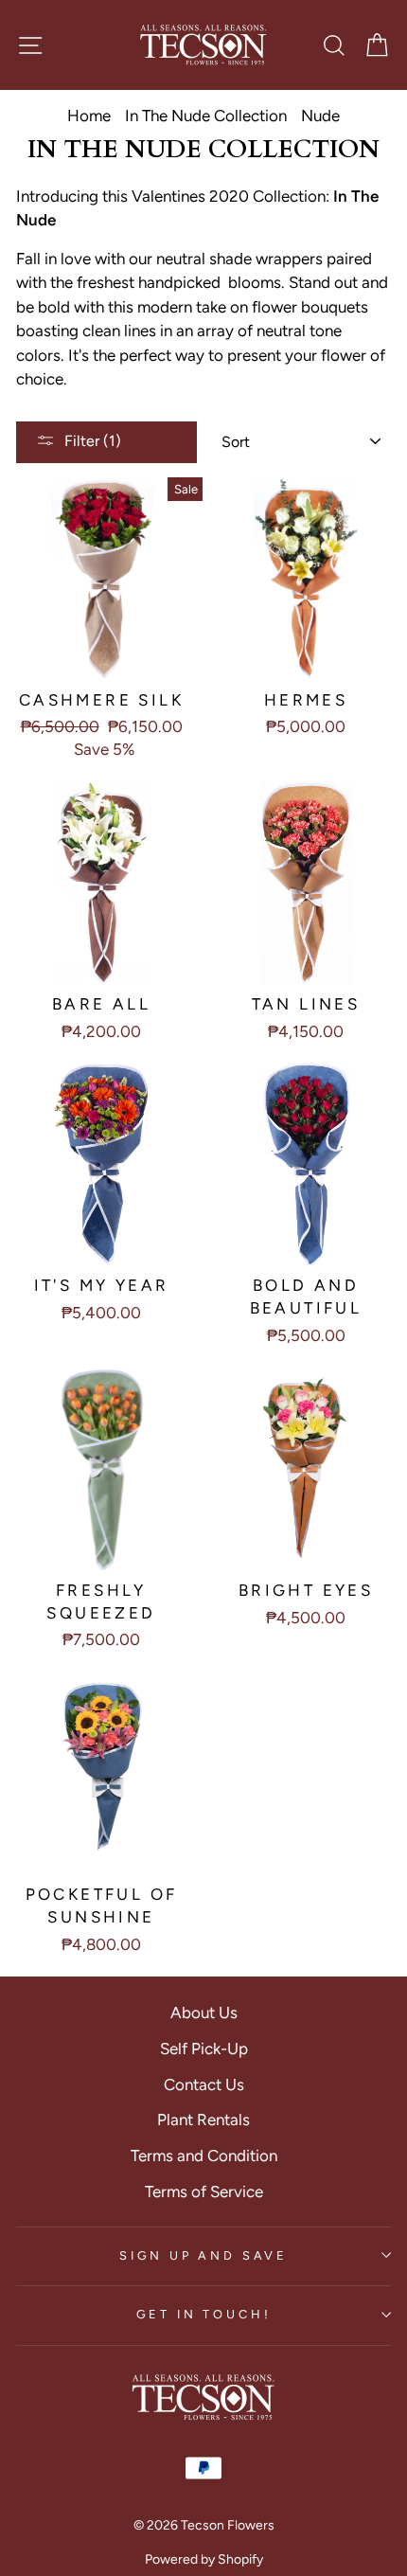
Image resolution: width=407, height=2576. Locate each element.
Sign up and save (203, 2255)
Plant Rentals (203, 2120)
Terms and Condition (204, 2156)
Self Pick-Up (204, 2048)
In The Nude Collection (206, 116)
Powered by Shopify (204, 2559)
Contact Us (204, 2084)
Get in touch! (204, 2314)
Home (89, 116)
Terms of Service (204, 2191)
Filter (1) (93, 441)
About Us (204, 2012)
